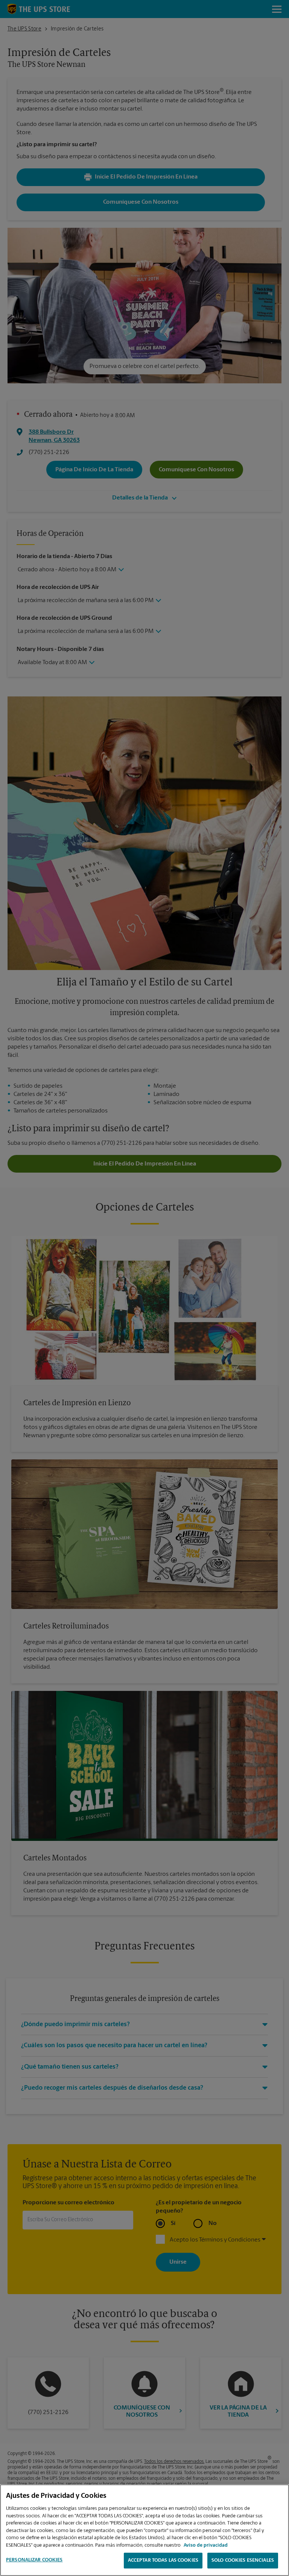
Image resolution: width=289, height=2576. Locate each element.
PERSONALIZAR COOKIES (34, 2560)
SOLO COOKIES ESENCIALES (243, 2560)
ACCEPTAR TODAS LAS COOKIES (163, 2560)
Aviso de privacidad (206, 2545)
